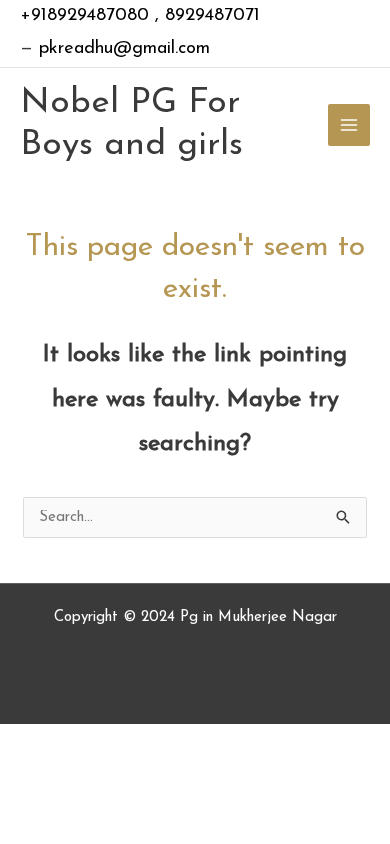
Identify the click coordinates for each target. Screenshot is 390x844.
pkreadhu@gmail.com (121, 49)
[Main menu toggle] (349, 125)
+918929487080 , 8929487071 (140, 16)
